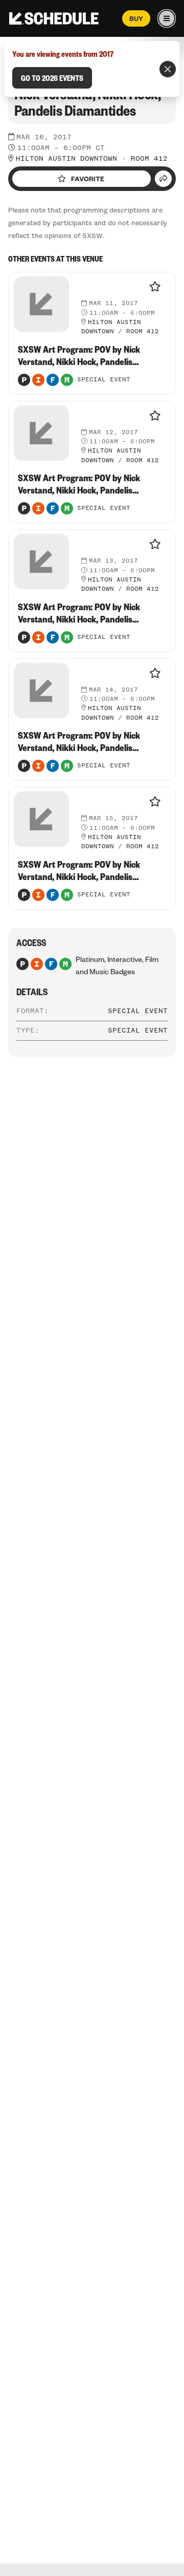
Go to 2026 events (52, 78)
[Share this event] (163, 179)
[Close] (168, 69)
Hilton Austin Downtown (66, 159)
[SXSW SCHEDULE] (54, 18)
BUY (136, 18)
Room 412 (149, 159)
